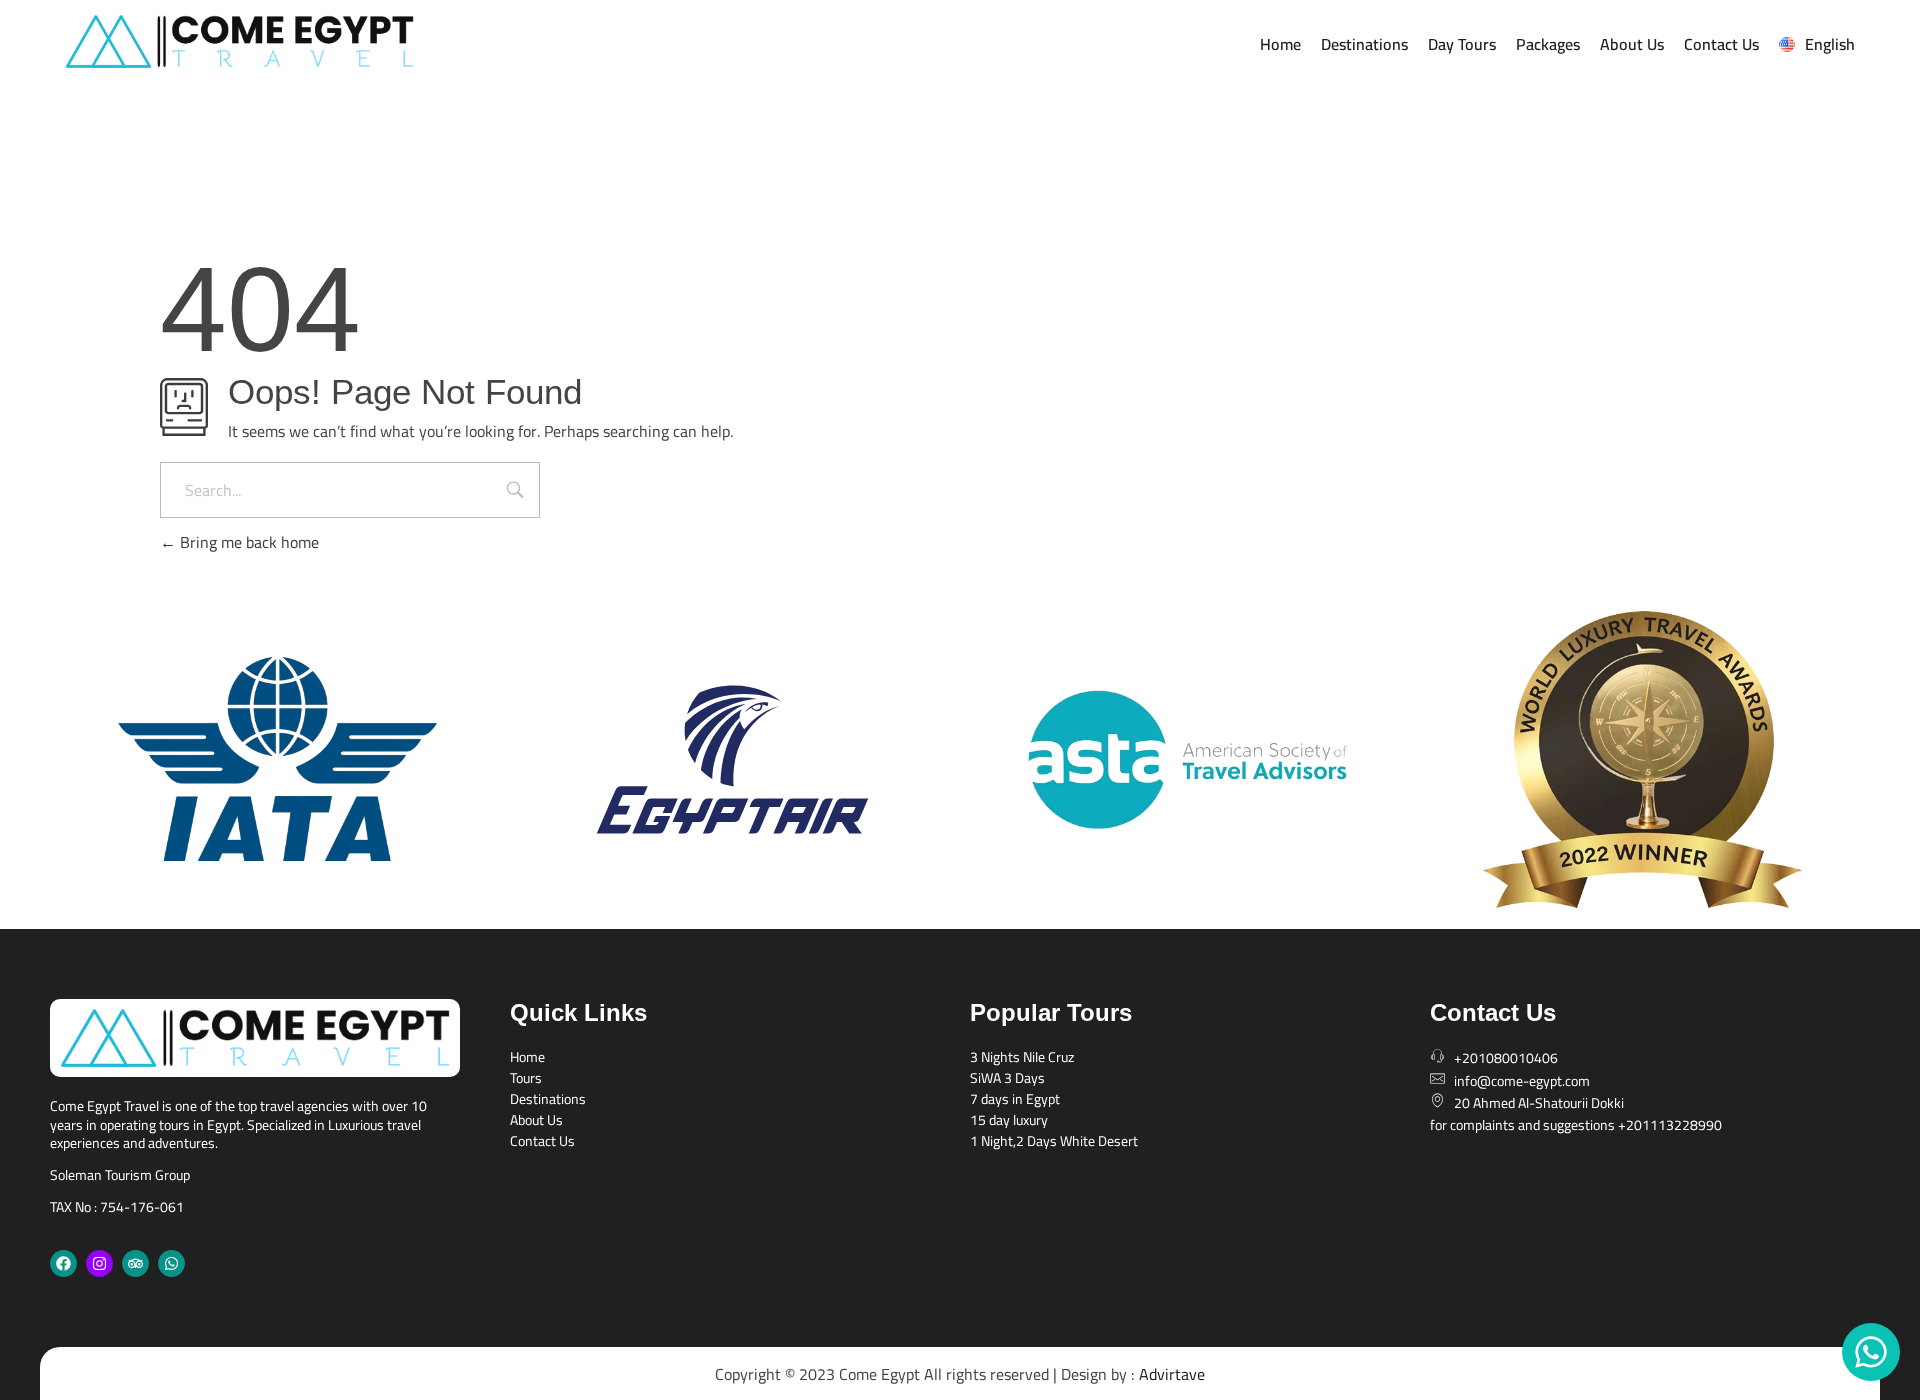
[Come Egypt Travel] (333, 41)
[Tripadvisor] (135, 1263)
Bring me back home (247, 542)
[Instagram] (99, 1263)
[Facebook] (63, 1263)
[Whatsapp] (171, 1263)
